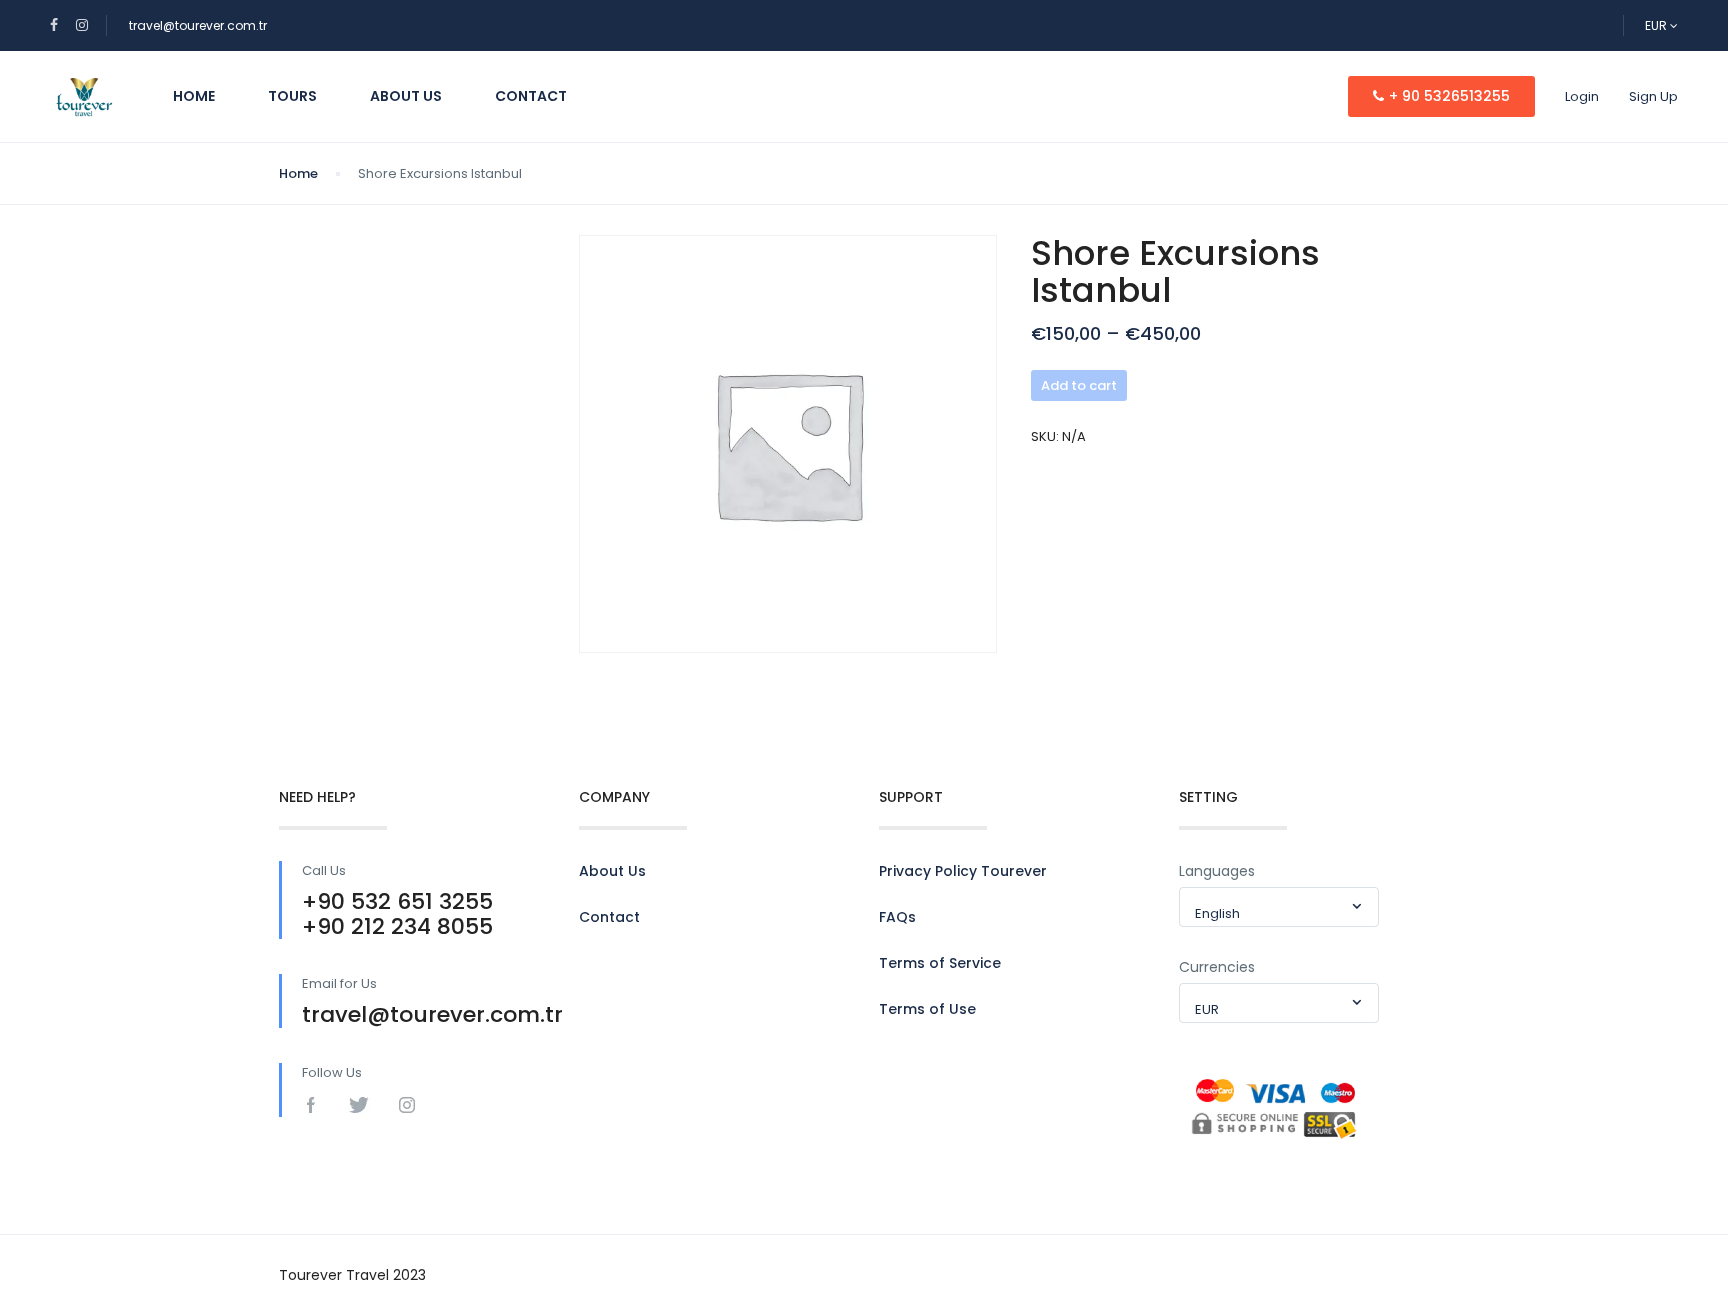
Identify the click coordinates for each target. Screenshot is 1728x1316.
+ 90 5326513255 (1449, 96)
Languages (1217, 871)
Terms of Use (927, 1009)
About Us (406, 96)
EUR (1657, 25)
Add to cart (1079, 385)
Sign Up (1653, 96)
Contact (531, 96)
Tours (292, 96)
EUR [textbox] (1207, 1009)
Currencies (1217, 967)
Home (194, 96)
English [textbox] (1217, 913)
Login (1582, 96)
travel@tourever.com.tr (198, 25)
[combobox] (1279, 907)
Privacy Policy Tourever (963, 871)
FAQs (897, 917)
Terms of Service (940, 963)
